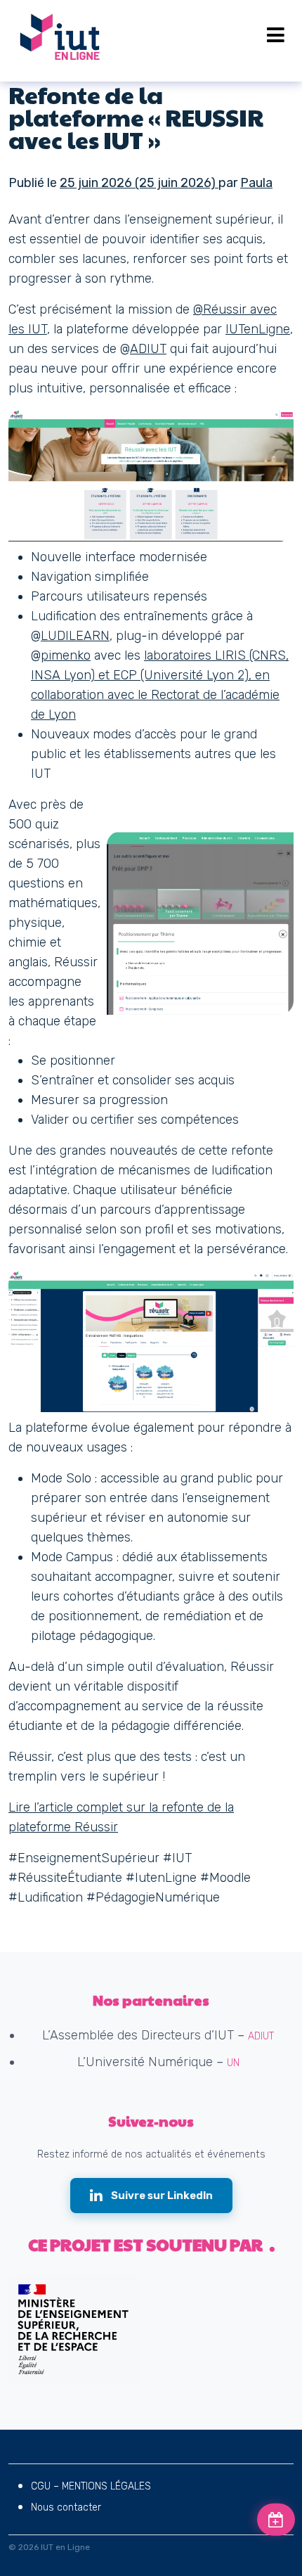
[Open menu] (276, 35)
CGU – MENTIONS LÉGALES (91, 2486)
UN (233, 2063)
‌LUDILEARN (75, 636)
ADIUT (148, 349)
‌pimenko (66, 655)
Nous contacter (66, 2507)
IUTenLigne (258, 329)
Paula (256, 183)
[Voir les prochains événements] (276, 2520)
